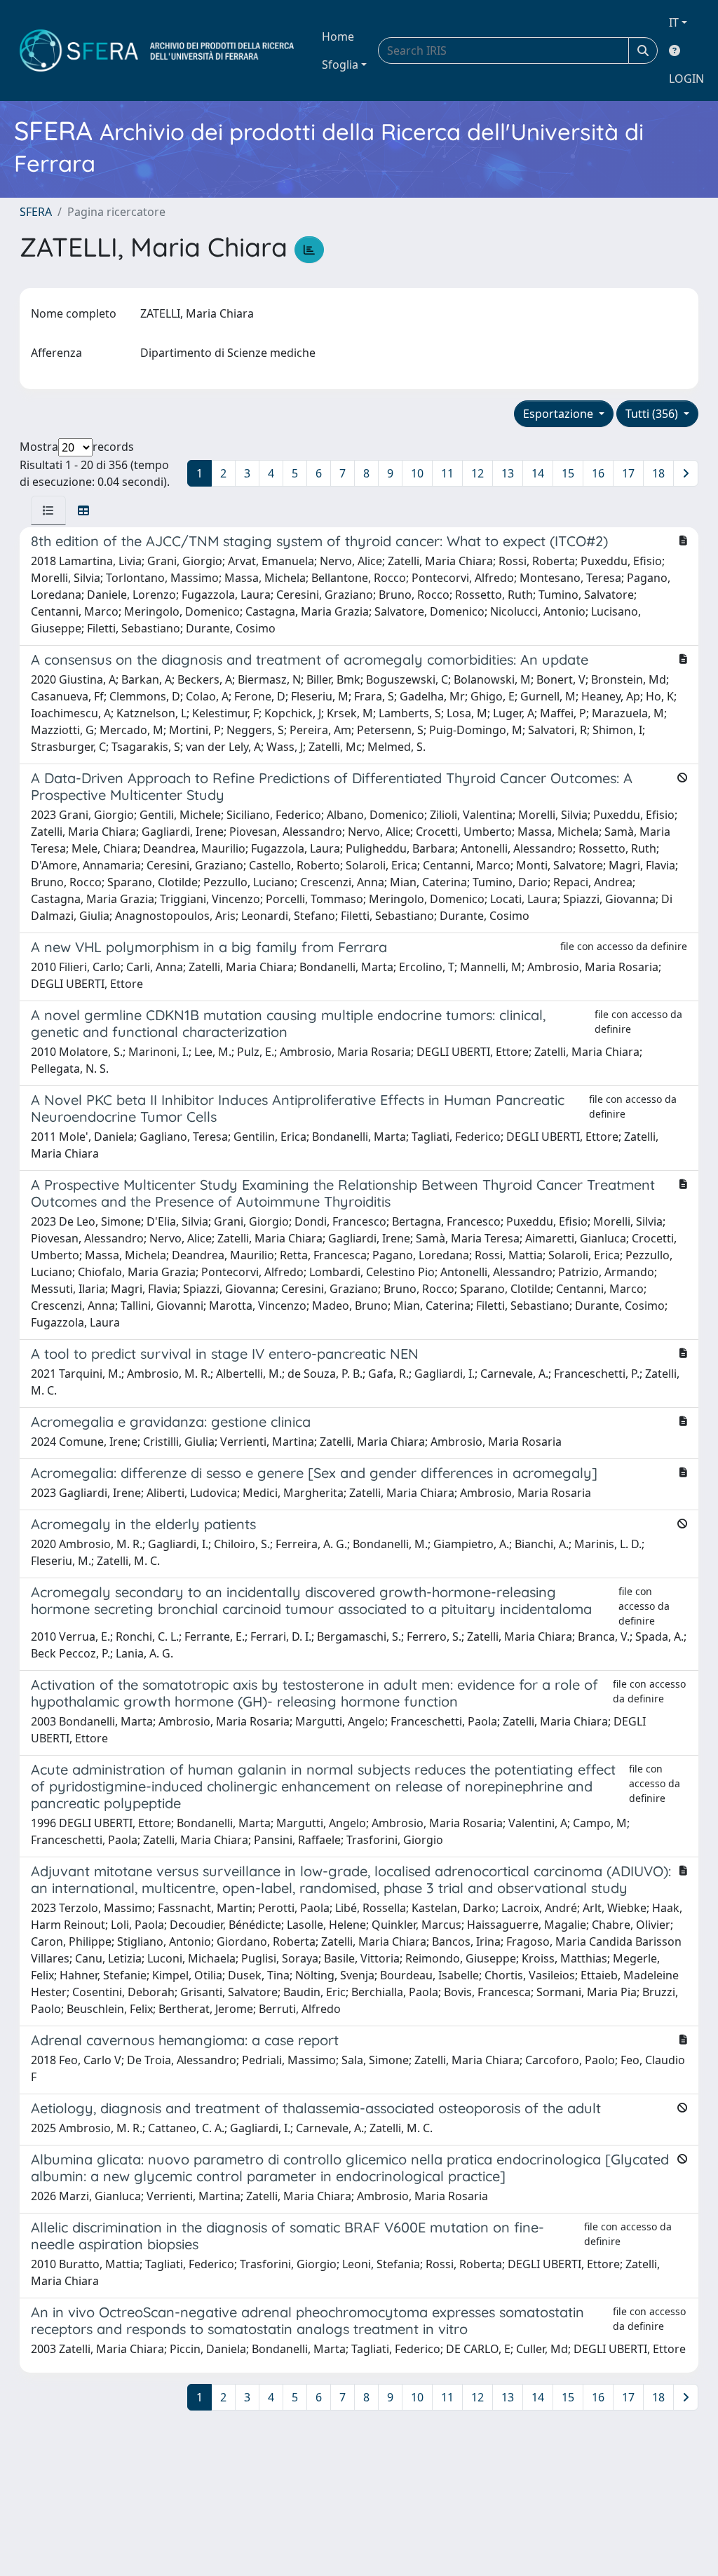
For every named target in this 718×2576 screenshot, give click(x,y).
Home (338, 36)
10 (417, 473)
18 (658, 473)
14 (538, 473)
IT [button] (674, 22)
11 (447, 473)
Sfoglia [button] (340, 65)
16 (598, 473)
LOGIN (686, 79)
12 (477, 473)
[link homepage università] (157, 50)
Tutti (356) (653, 414)
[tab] (48, 510)
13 (508, 473)
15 (568, 473)
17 (628, 473)
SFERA (36, 212)
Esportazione (560, 414)
